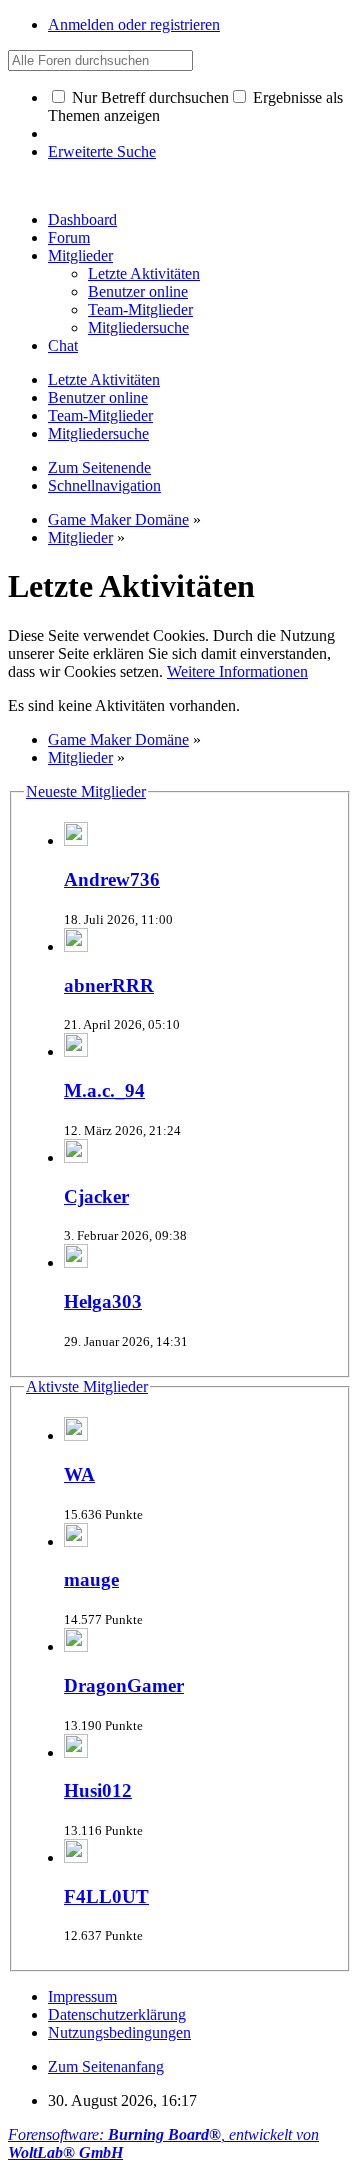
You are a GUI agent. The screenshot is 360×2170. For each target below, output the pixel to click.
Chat (63, 345)
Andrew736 (112, 879)
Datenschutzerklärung (117, 2014)
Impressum (82, 1996)
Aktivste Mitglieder (87, 1386)
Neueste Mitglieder (86, 791)
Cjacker (96, 1196)
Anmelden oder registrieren (134, 24)
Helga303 (103, 1301)
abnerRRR (109, 985)
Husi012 (98, 1790)
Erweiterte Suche (102, 151)
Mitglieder (80, 255)
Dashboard (82, 219)
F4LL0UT (106, 1896)
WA (79, 1474)
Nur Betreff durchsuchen (148, 97)
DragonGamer (124, 1685)
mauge (91, 1579)
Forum (69, 237)
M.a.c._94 (104, 1090)
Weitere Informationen (237, 671)
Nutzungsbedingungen (119, 2032)
